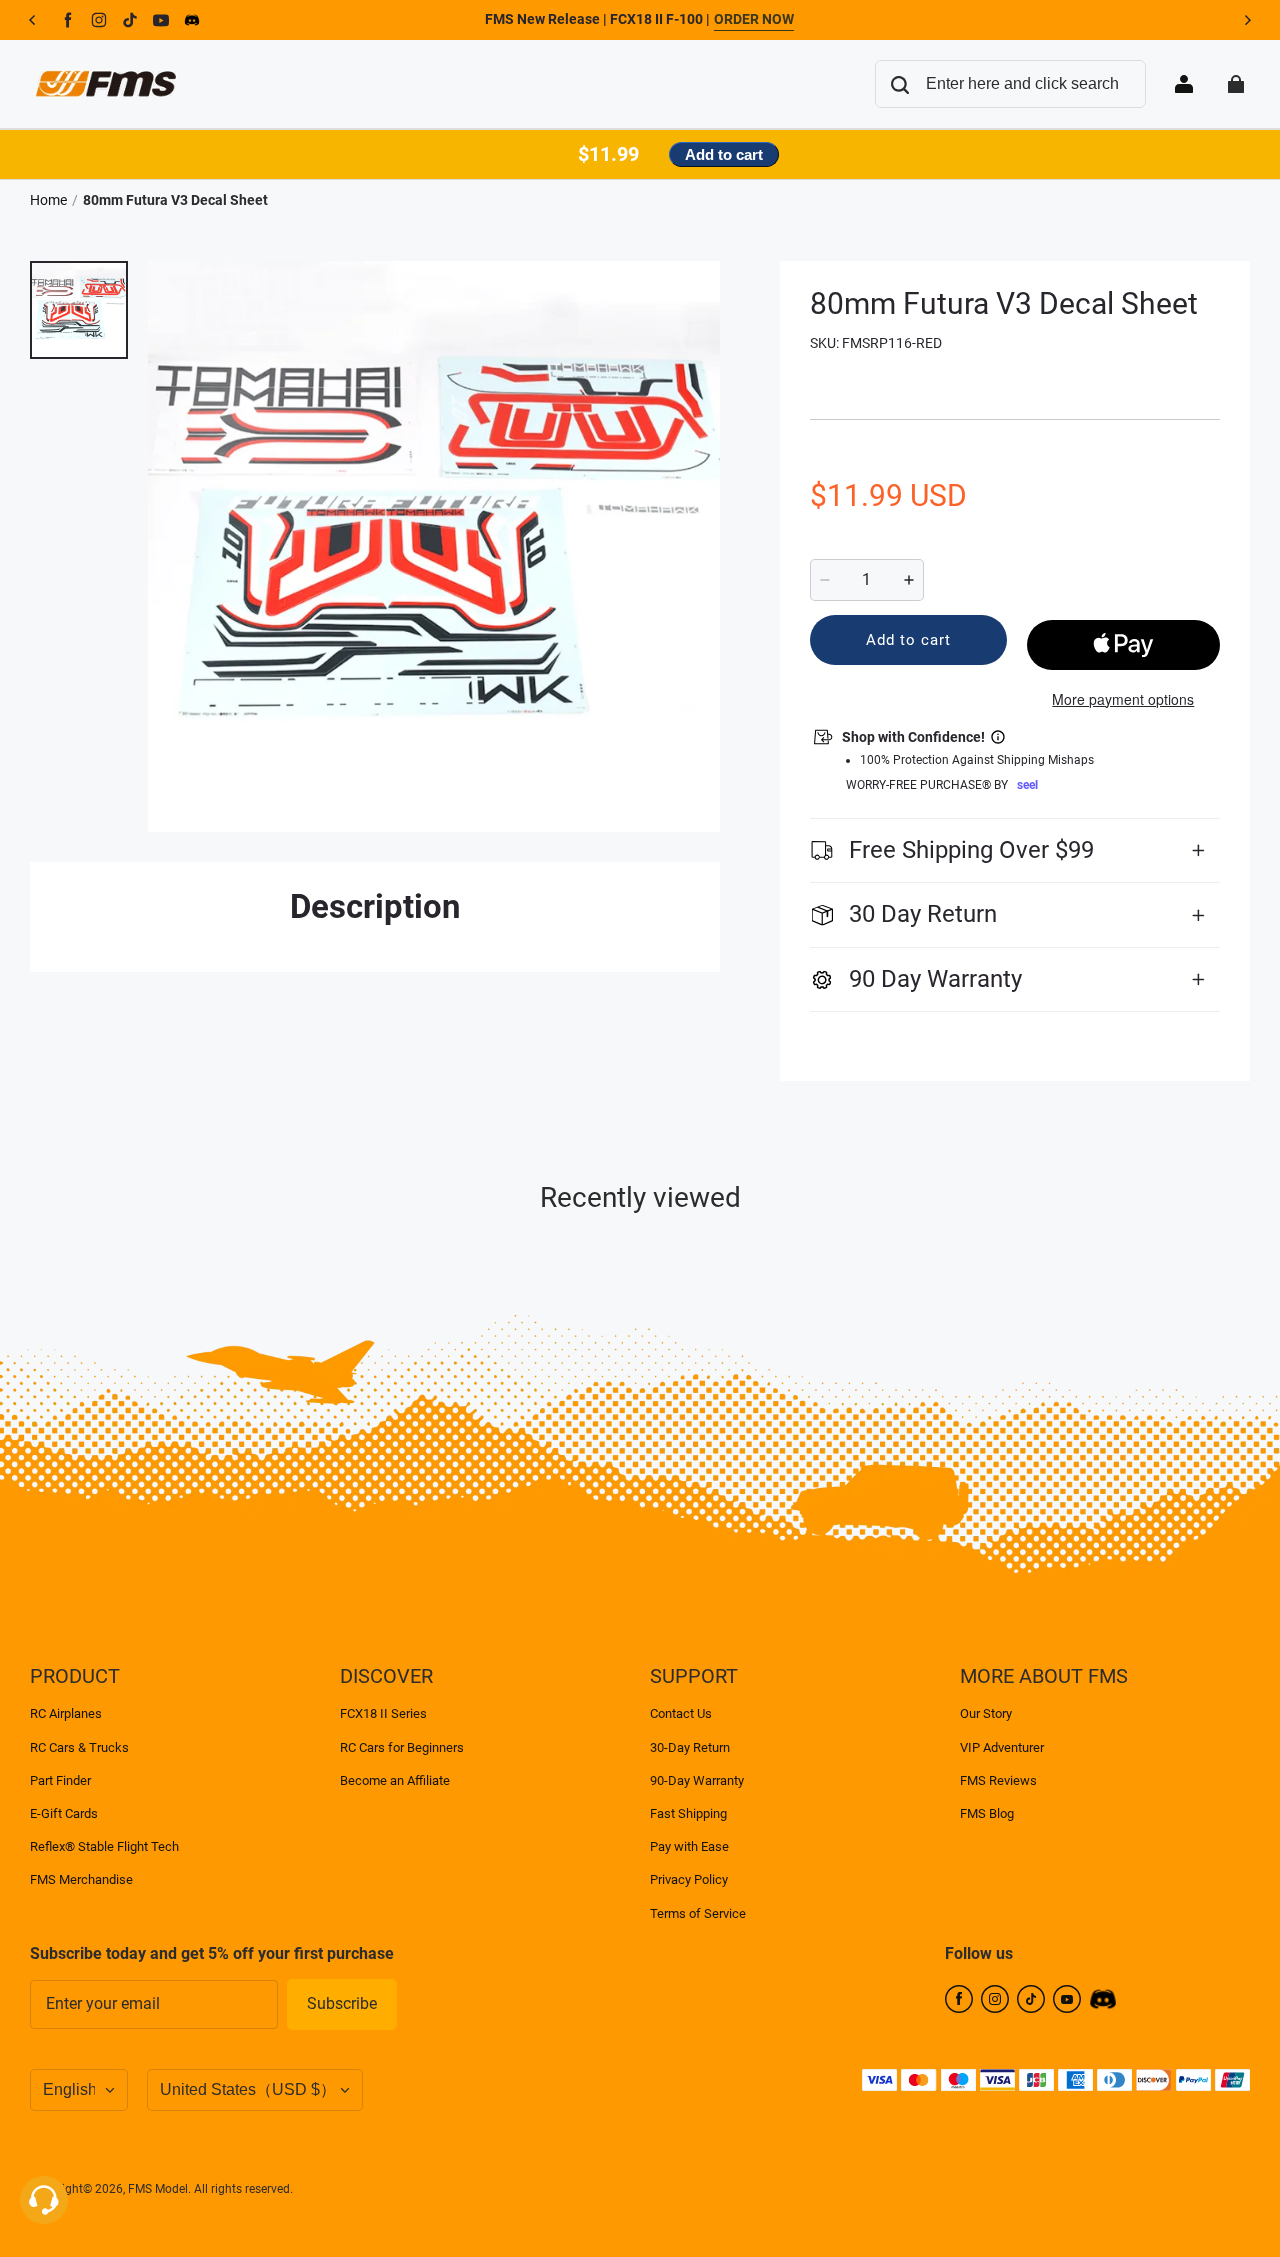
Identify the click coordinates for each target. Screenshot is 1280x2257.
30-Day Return (690, 1747)
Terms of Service (698, 1913)
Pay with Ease (689, 1846)
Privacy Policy (689, 1879)
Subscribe (342, 2003)
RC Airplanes (66, 1713)
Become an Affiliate (395, 1780)
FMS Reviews (998, 1780)
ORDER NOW (754, 19)
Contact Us (681, 1713)
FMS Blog (987, 1813)
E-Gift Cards (64, 1813)
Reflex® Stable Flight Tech (104, 1846)
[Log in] (1184, 84)
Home (48, 200)
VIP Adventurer (1002, 1747)
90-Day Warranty (697, 1780)
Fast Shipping (688, 1813)
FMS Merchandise (81, 1879)
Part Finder (60, 1780)
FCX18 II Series (383, 1713)
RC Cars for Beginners (402, 1747)
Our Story (986, 1713)
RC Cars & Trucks (79, 1747)
